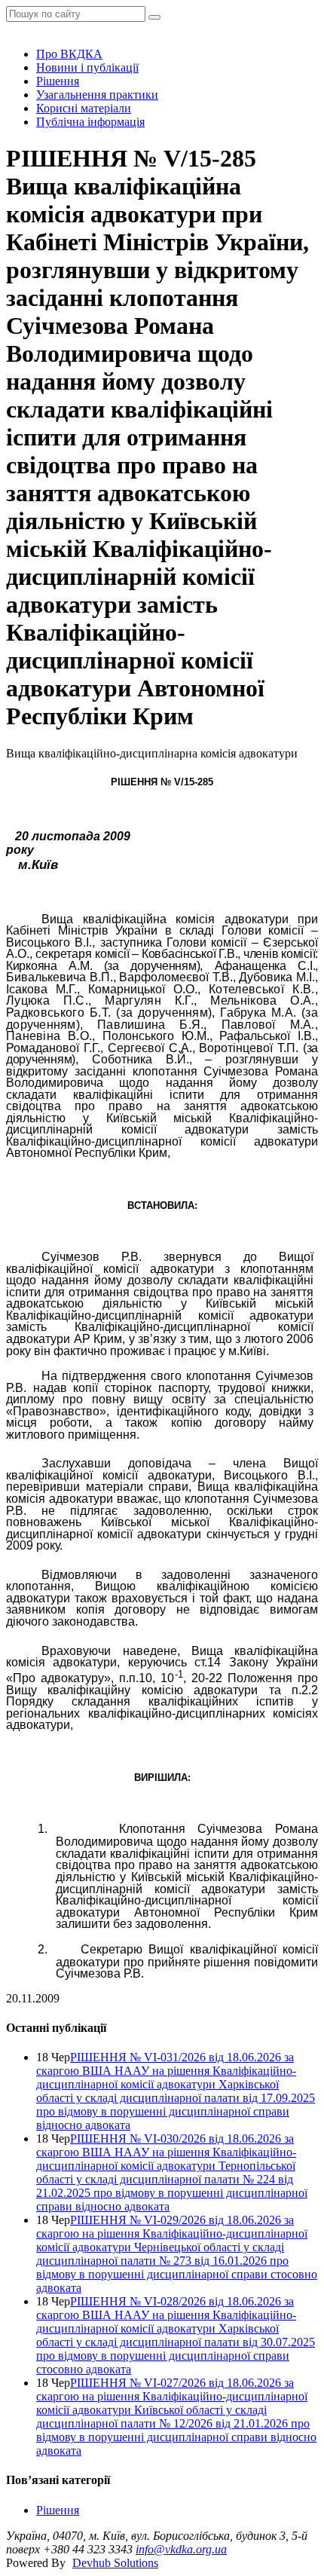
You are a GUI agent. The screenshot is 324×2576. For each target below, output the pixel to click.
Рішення (58, 81)
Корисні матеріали (84, 108)
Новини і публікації (87, 67)
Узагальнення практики (97, 95)
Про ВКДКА (69, 54)
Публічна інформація (90, 122)
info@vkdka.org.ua (181, 2549)
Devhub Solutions (115, 2563)
